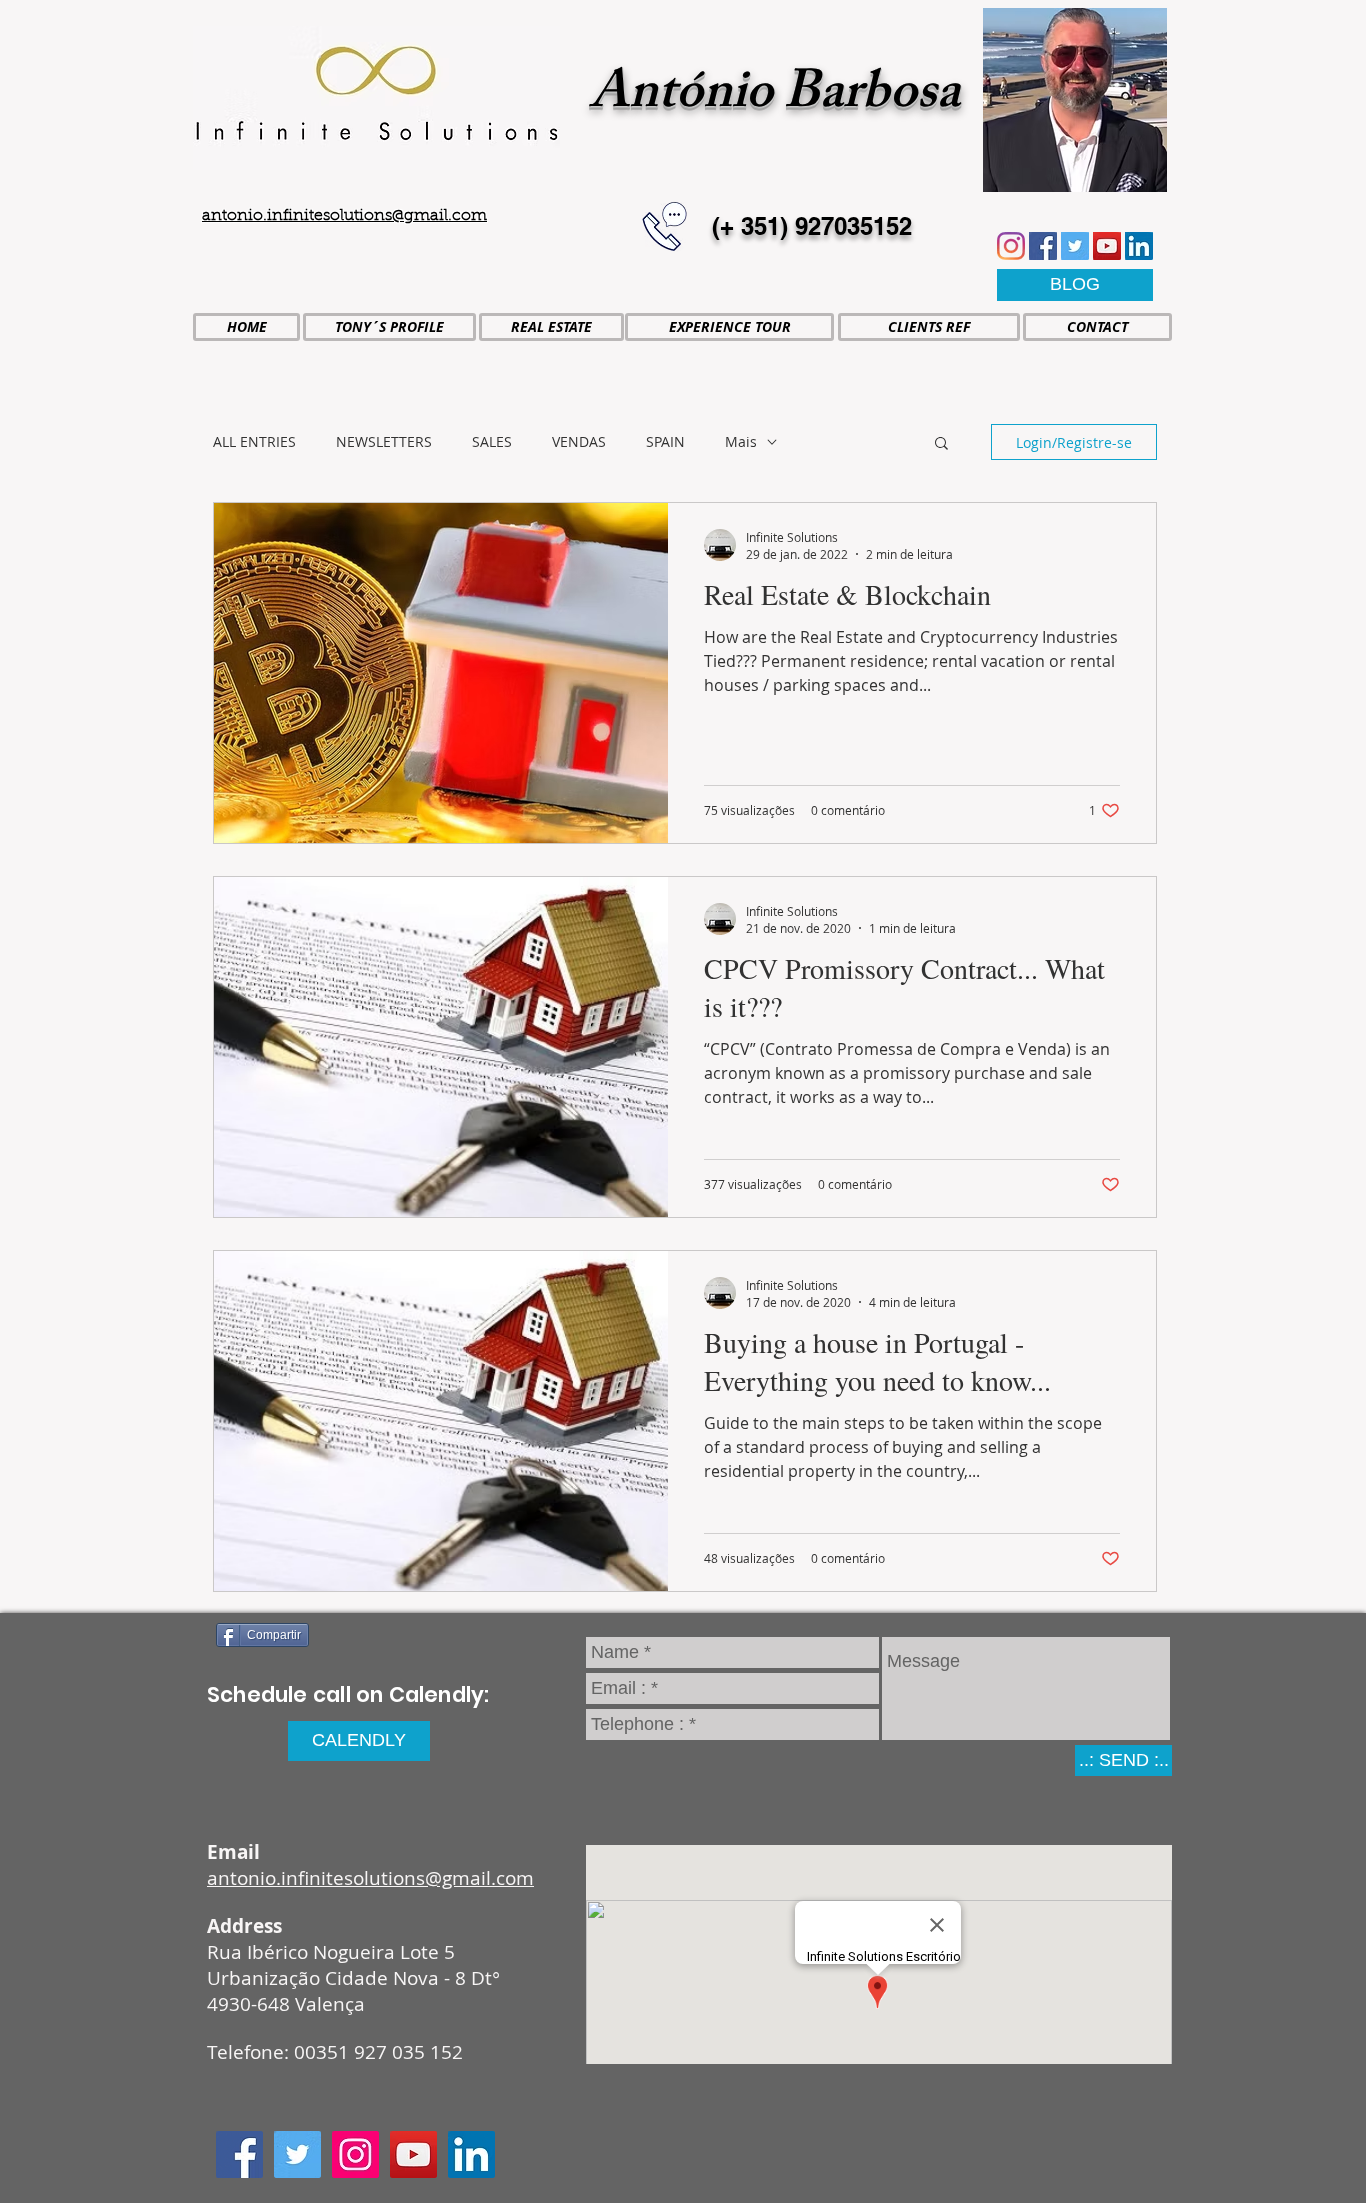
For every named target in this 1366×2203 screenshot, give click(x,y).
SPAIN (665, 442)
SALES (492, 442)
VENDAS (579, 442)
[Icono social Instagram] (355, 2154)
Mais (741, 442)
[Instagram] (1011, 246)
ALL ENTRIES (254, 442)
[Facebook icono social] (1043, 246)
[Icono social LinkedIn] (1139, 246)
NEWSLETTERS (384, 442)
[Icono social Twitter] (1075, 246)
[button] (941, 444)
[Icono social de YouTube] (1107, 246)
